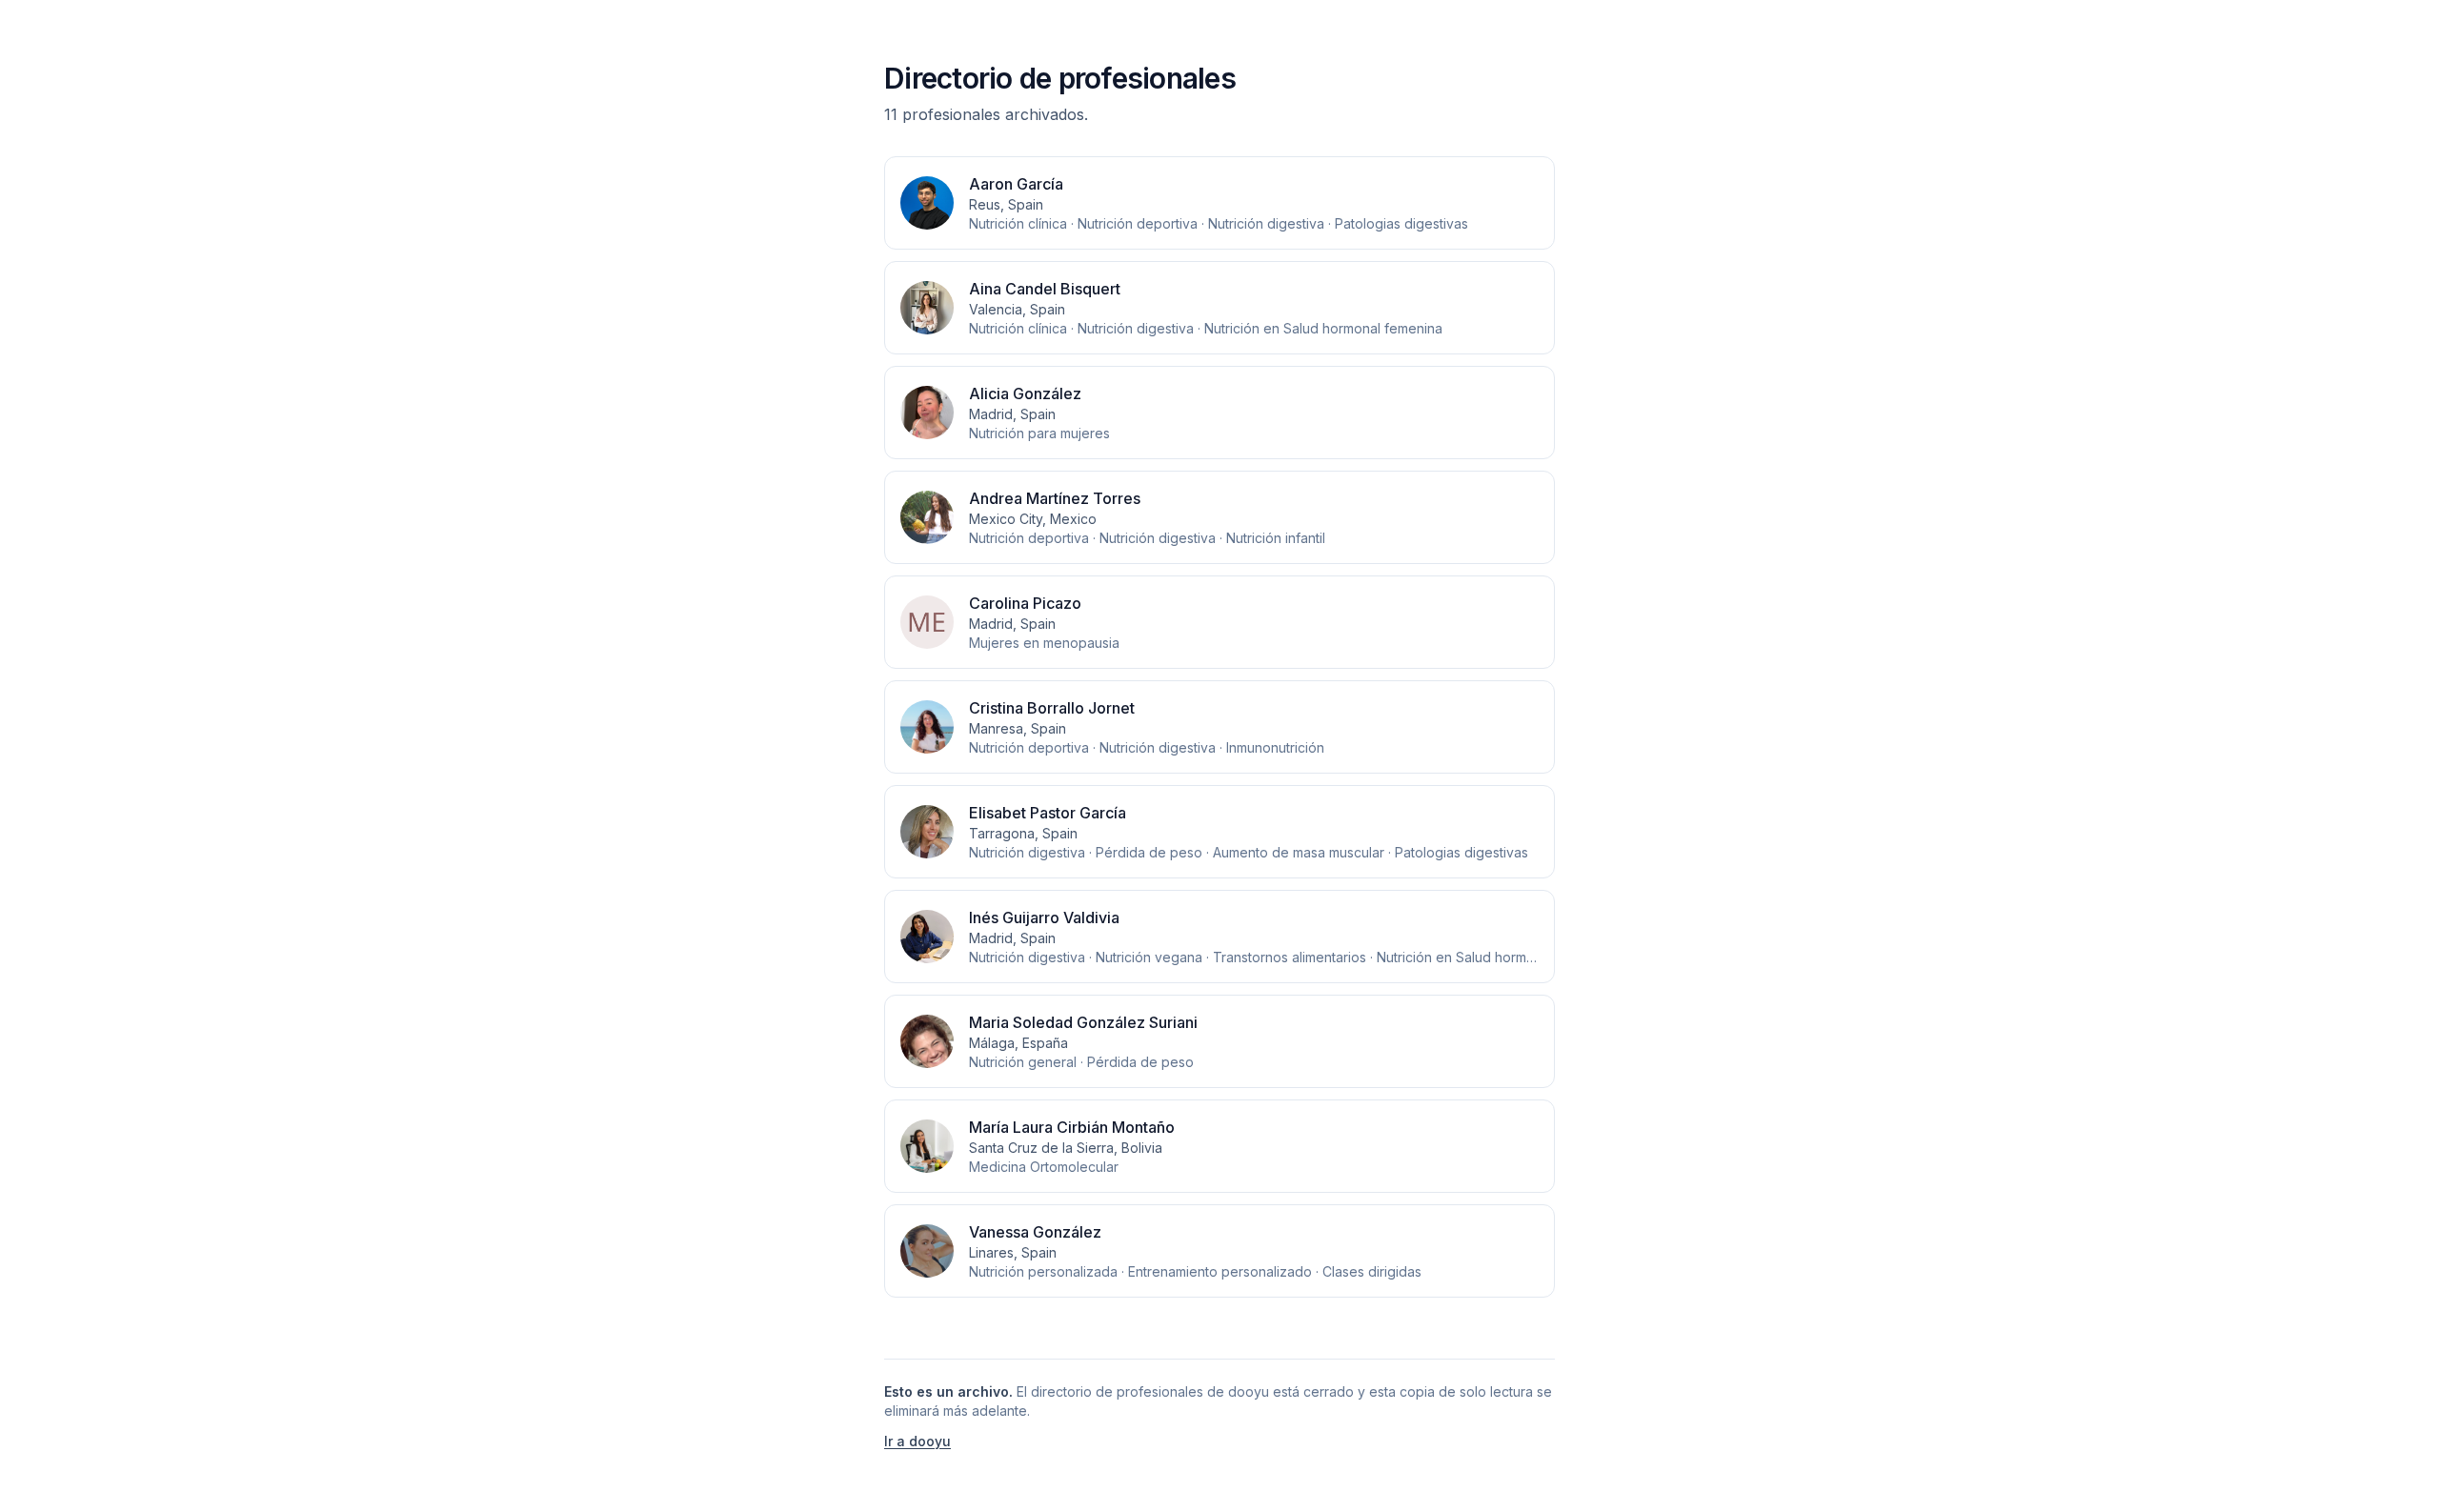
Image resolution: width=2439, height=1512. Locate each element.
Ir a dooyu (917, 1441)
